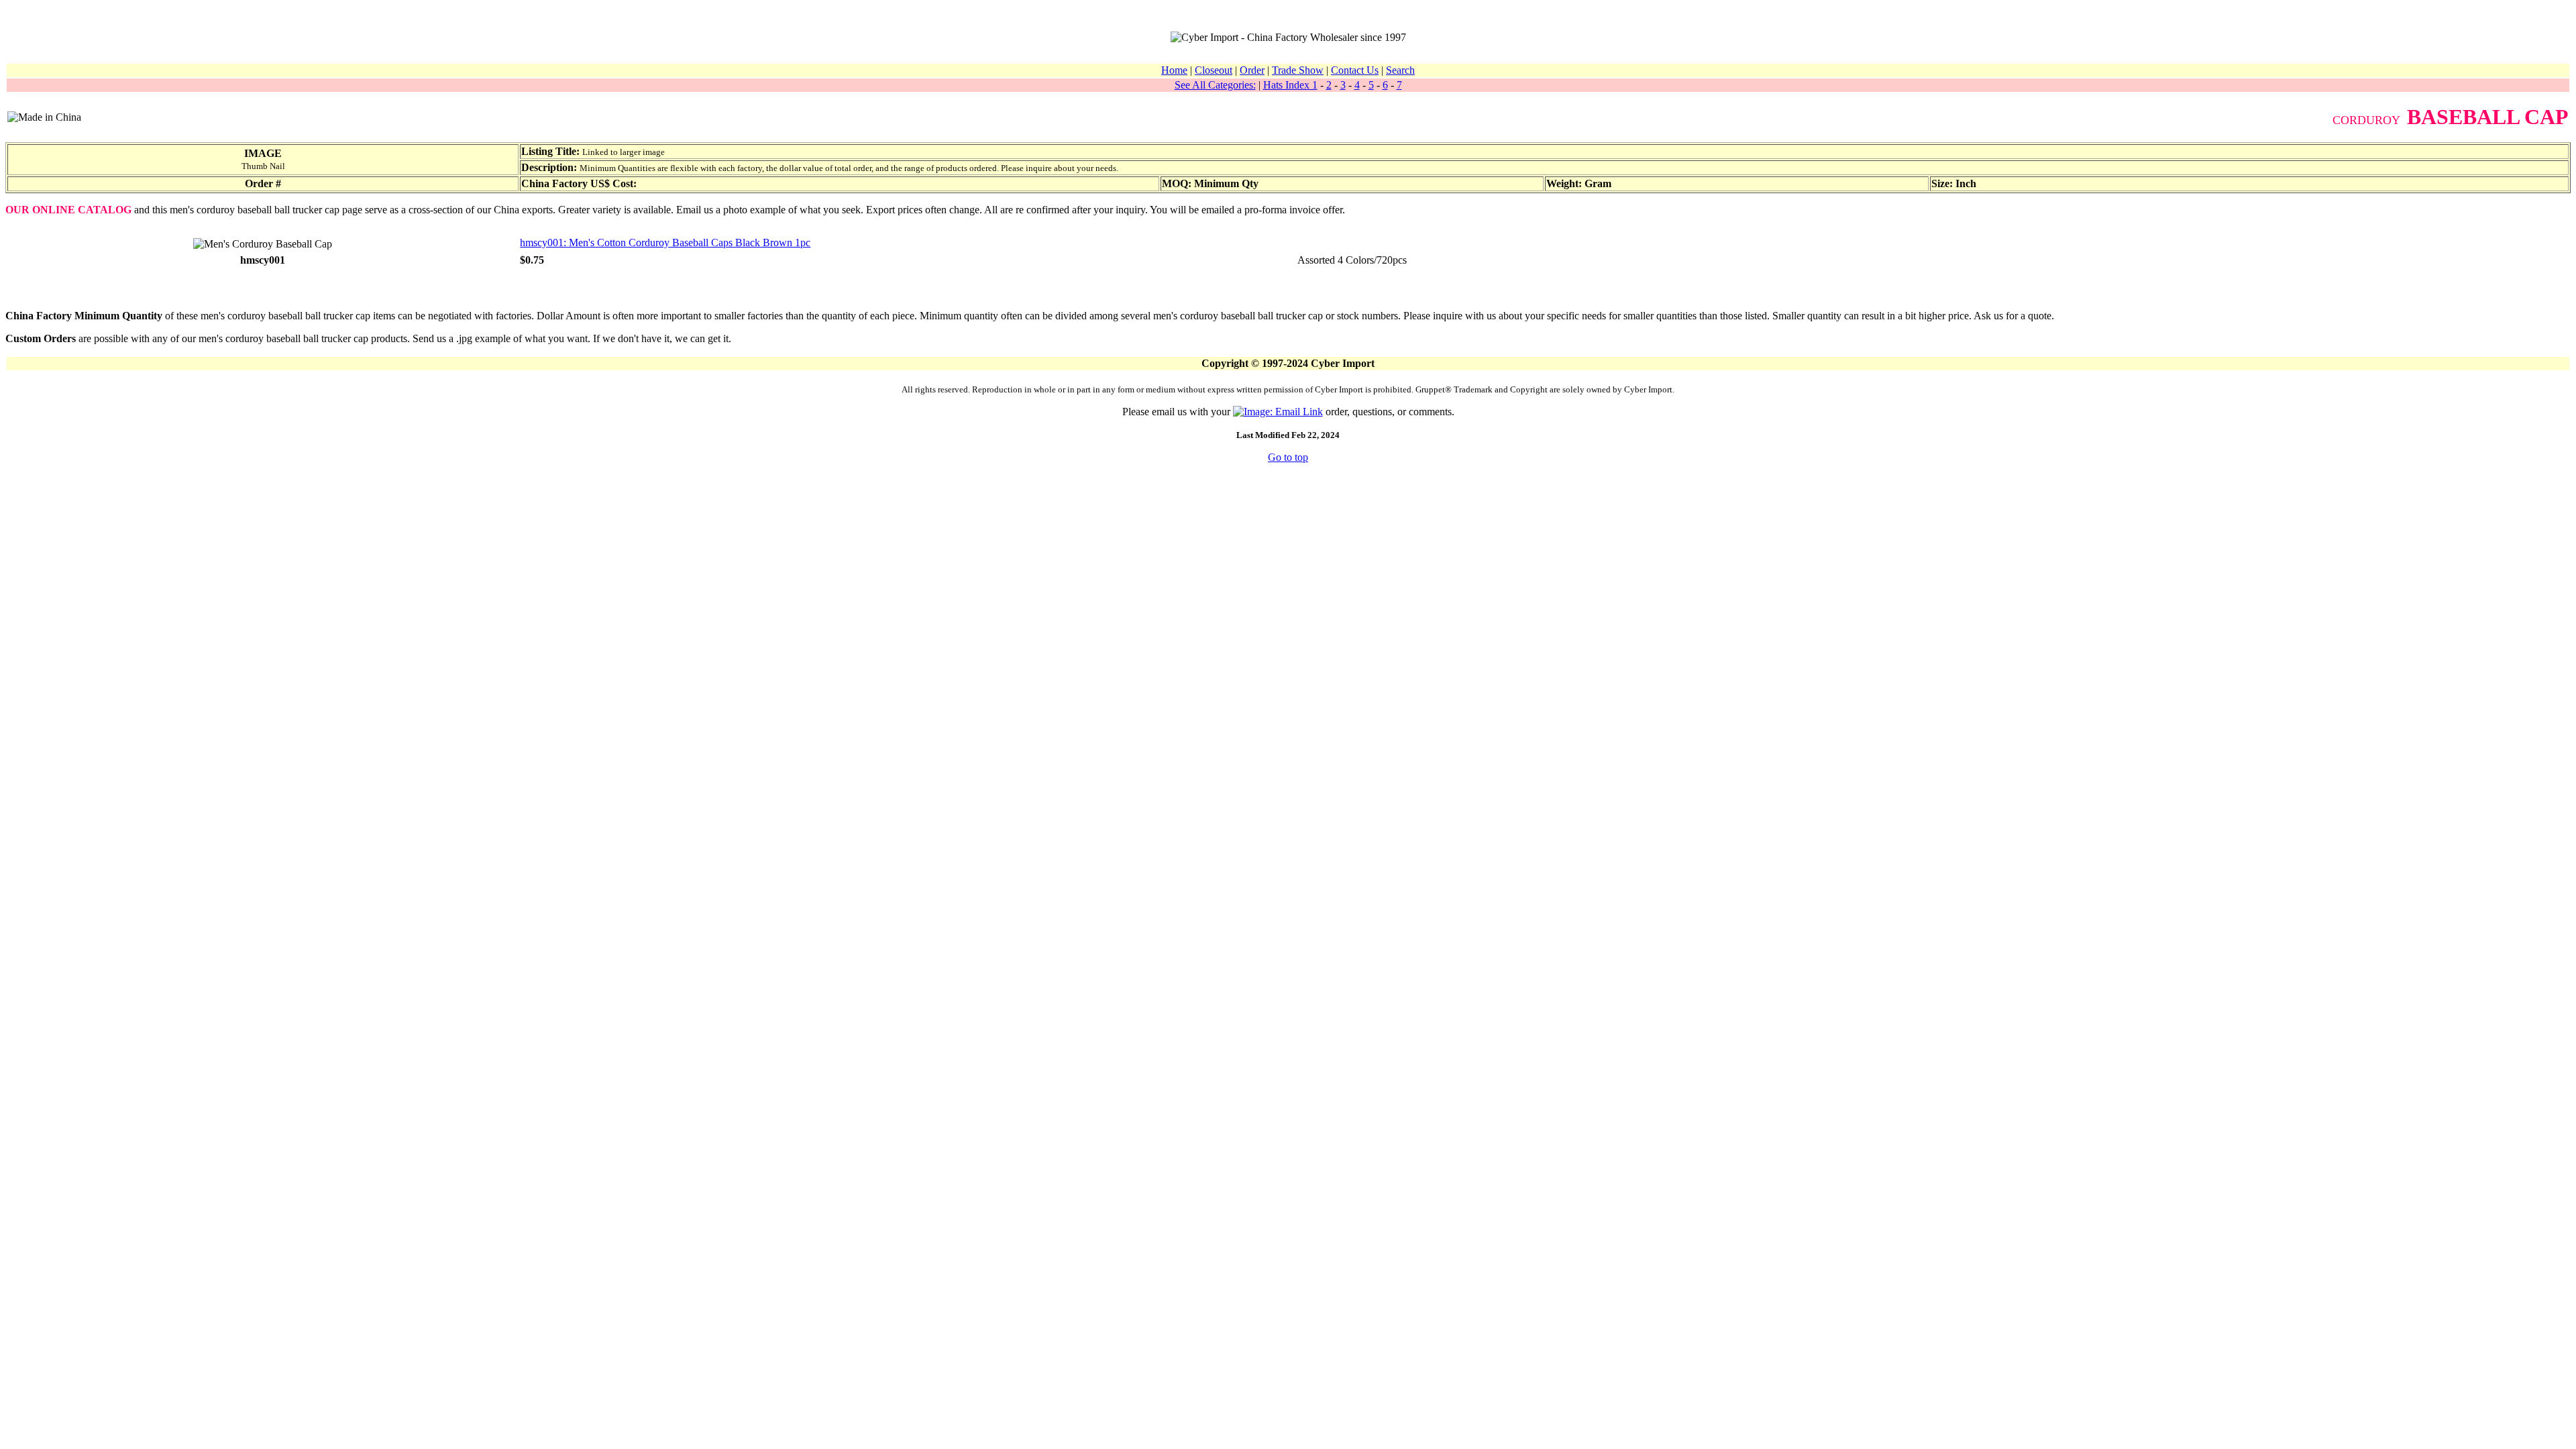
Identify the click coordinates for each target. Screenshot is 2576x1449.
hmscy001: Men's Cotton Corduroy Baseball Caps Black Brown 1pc (665, 243)
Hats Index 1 (1290, 85)
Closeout (1214, 70)
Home (1174, 70)
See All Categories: (1215, 85)
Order (1252, 70)
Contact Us (1355, 70)
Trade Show (1298, 70)
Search (1400, 70)
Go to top (1288, 457)
